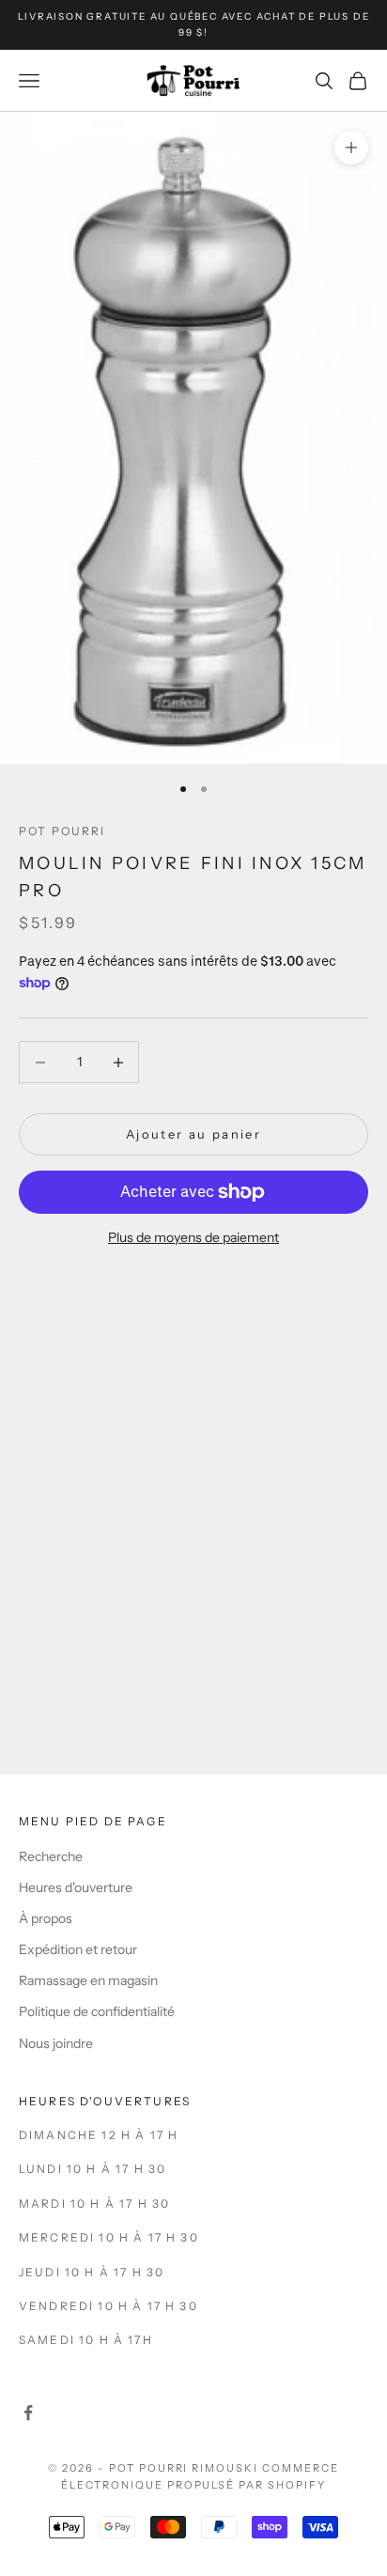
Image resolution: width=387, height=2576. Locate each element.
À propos (46, 1918)
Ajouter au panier (193, 1134)
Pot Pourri (62, 831)
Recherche (51, 1856)
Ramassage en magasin (88, 1980)
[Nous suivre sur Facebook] (28, 2413)
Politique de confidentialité (97, 2011)
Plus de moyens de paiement (193, 1237)
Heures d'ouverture (76, 1887)
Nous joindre (56, 2043)
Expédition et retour (78, 1949)
